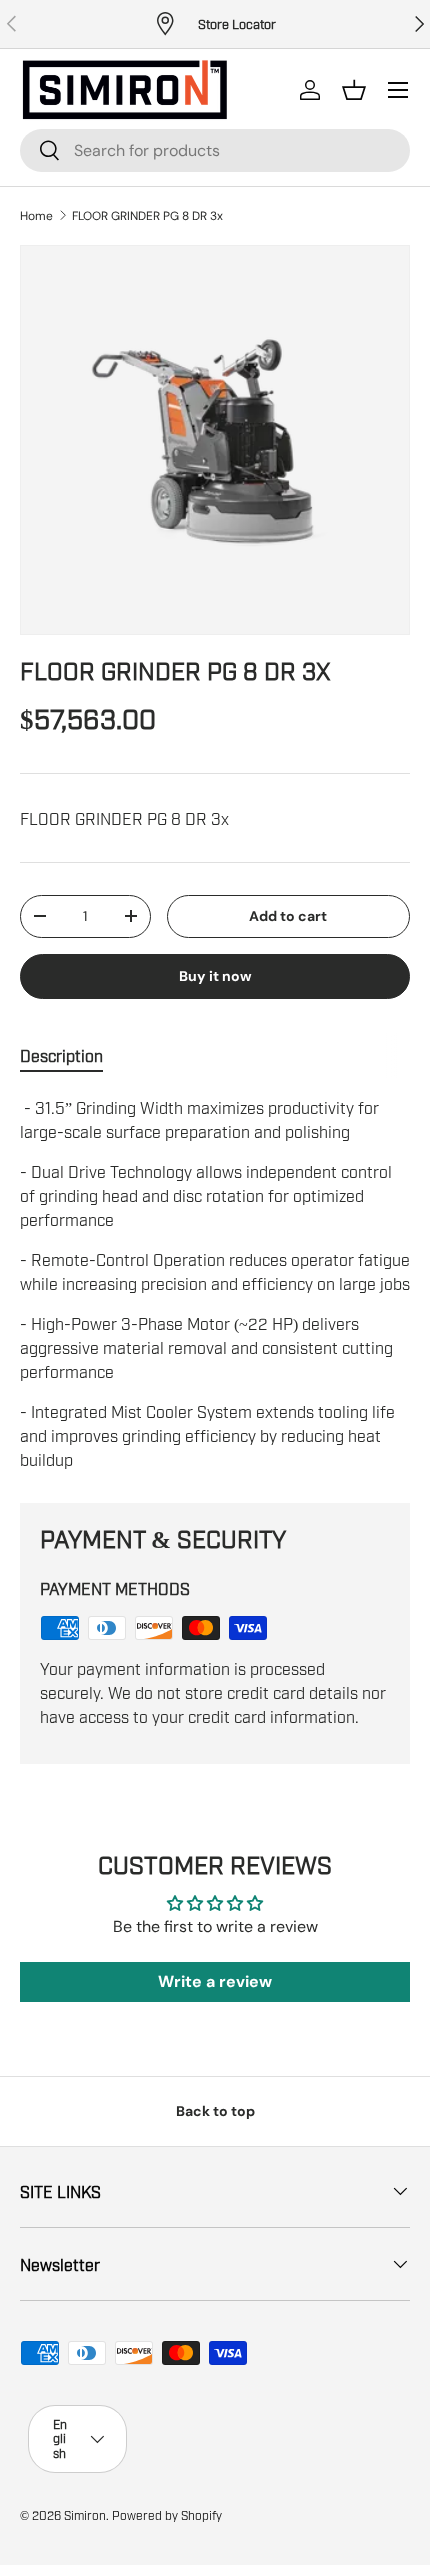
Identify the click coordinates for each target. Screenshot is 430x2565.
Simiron (85, 2515)
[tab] (61, 1056)
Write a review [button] (215, 1981)
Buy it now (215, 976)
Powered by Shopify (167, 2515)
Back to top (215, 2111)
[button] (354, 90)
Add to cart (288, 916)
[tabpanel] (215, 1283)
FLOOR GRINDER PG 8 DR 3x (147, 216)
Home (36, 216)
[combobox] (215, 150)
